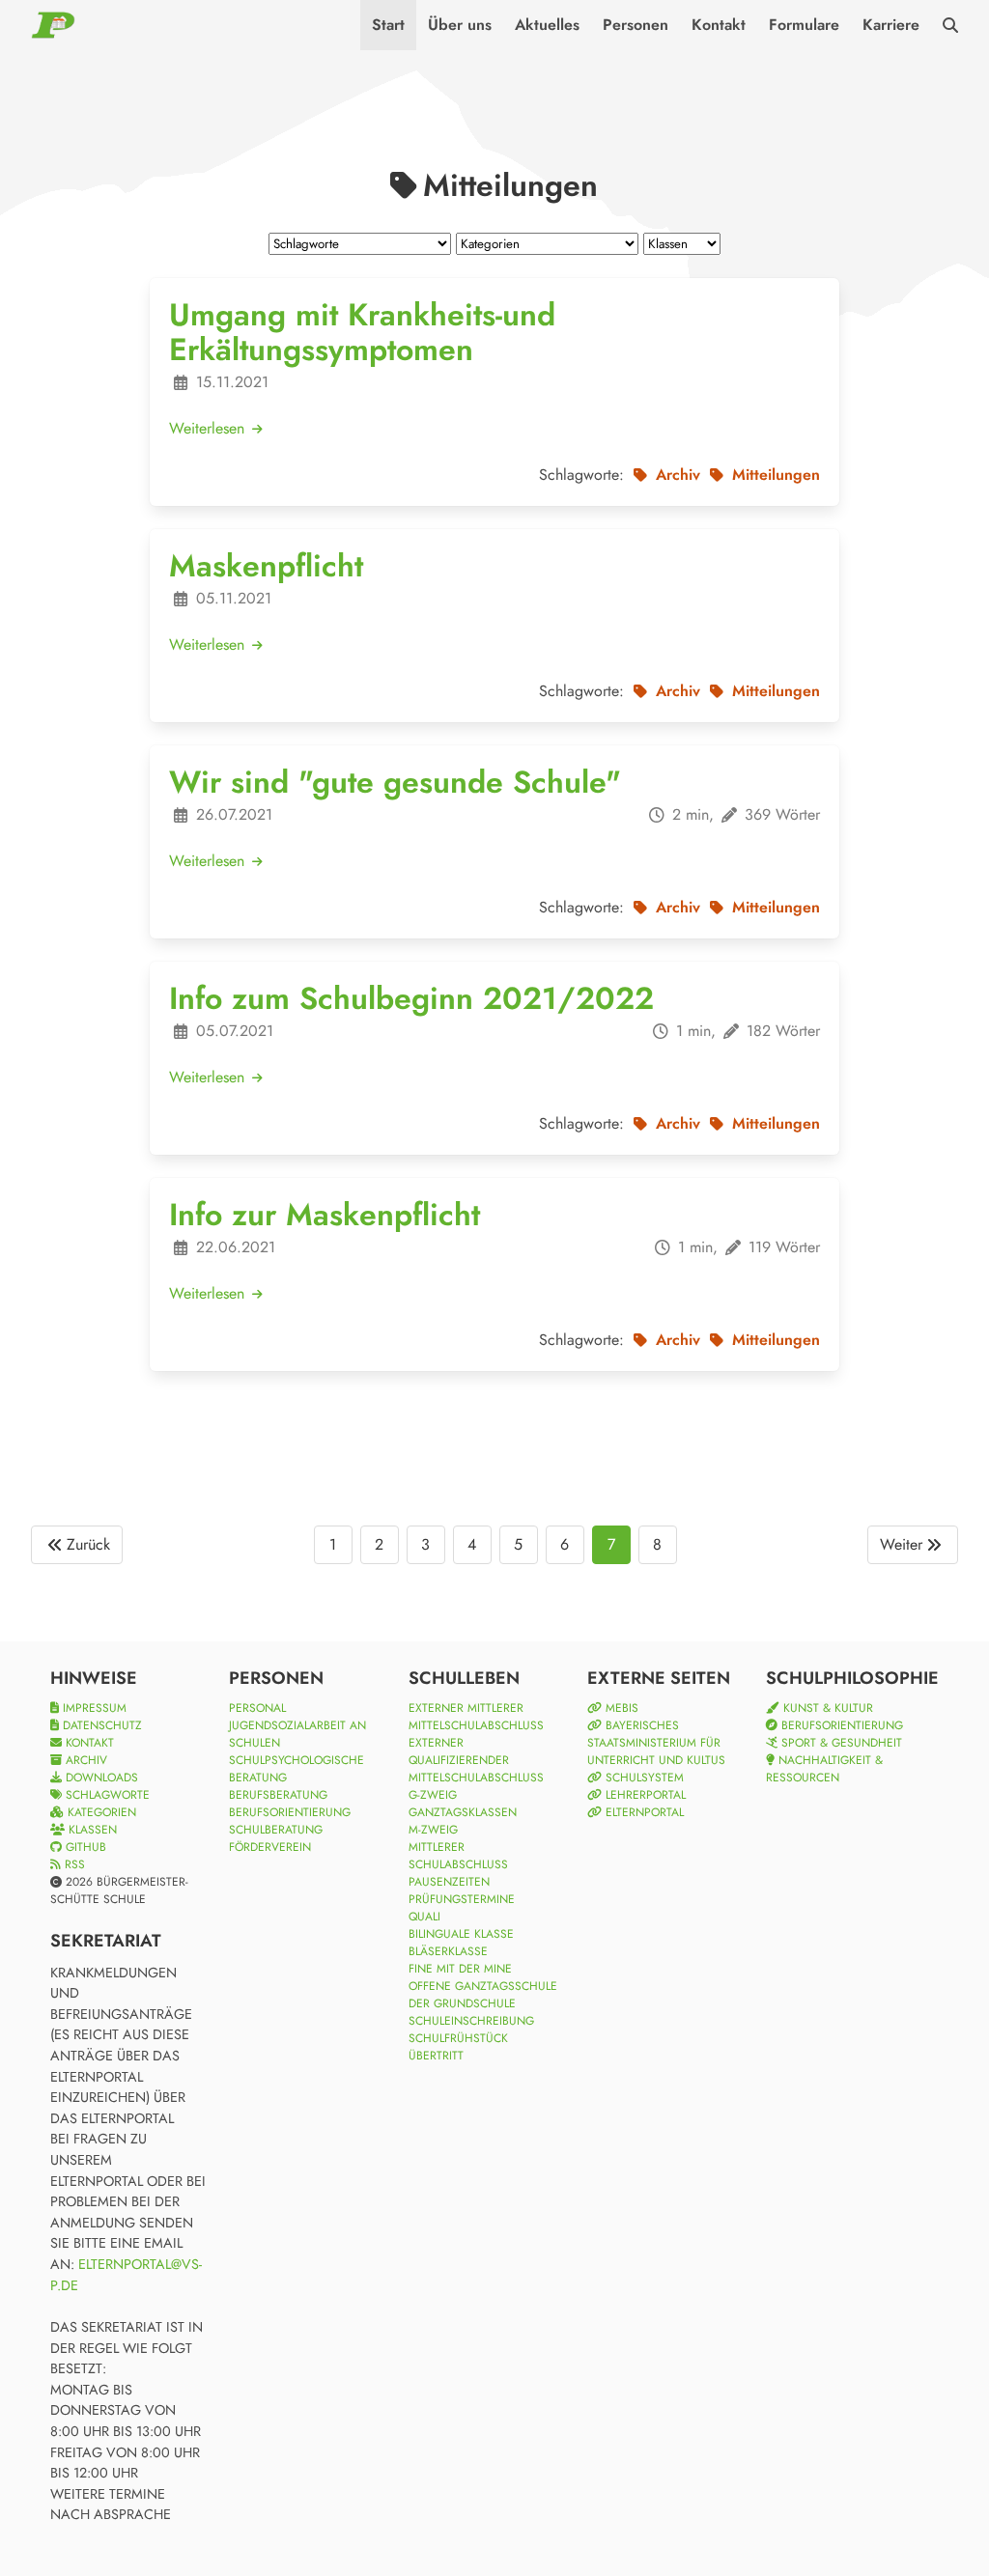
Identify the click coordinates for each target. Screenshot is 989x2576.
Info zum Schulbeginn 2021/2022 (411, 998)
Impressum (93, 1708)
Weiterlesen (209, 428)
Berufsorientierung (290, 1812)
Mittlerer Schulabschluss (458, 1856)
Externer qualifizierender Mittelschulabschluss (476, 1760)
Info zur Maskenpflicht (325, 1215)
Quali (424, 1917)
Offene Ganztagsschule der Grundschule (483, 1995)
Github (84, 1847)
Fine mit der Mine (460, 1969)
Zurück (88, 1544)
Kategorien (100, 1812)
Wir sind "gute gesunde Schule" (395, 782)
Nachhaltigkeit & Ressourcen (824, 1769)
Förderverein (270, 1847)
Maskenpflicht (266, 566)
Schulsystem (643, 1778)
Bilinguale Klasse (461, 1934)
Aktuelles (547, 25)
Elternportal (643, 1812)
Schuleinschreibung (471, 2021)
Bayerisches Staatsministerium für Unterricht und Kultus (656, 1743)
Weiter (901, 1544)
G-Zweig (433, 1795)
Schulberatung (276, 1830)
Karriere (891, 25)
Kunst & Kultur (826, 1708)
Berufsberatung (278, 1795)
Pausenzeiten (449, 1882)
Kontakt (719, 25)
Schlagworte (106, 1795)
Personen (636, 25)
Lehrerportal (644, 1795)
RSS (73, 1864)
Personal (257, 1708)
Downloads (100, 1778)
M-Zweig (433, 1830)
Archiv (85, 1760)
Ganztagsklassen (463, 1812)
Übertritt (436, 2056)
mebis (620, 1708)
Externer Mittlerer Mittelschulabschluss (476, 1717)
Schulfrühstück (458, 2038)
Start (388, 25)
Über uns (460, 25)
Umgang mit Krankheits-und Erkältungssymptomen (362, 332)
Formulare (804, 25)
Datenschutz (100, 1725)
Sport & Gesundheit (840, 1743)
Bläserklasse (448, 1951)
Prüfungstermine (462, 1899)
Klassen (91, 1830)
